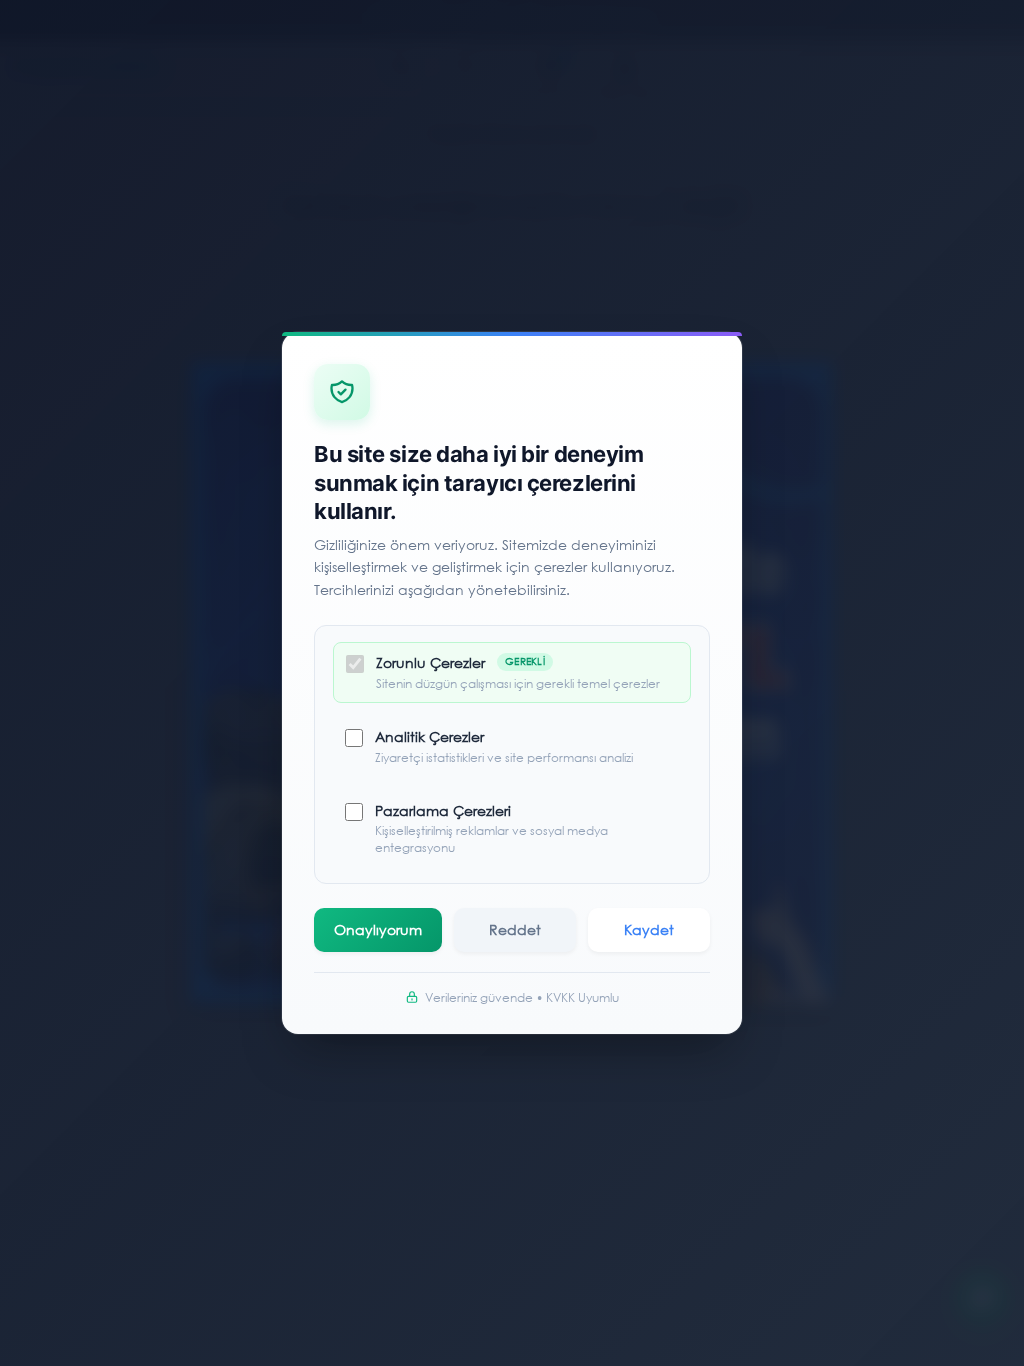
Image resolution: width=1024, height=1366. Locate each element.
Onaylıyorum (378, 929)
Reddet (515, 929)
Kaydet (649, 929)
